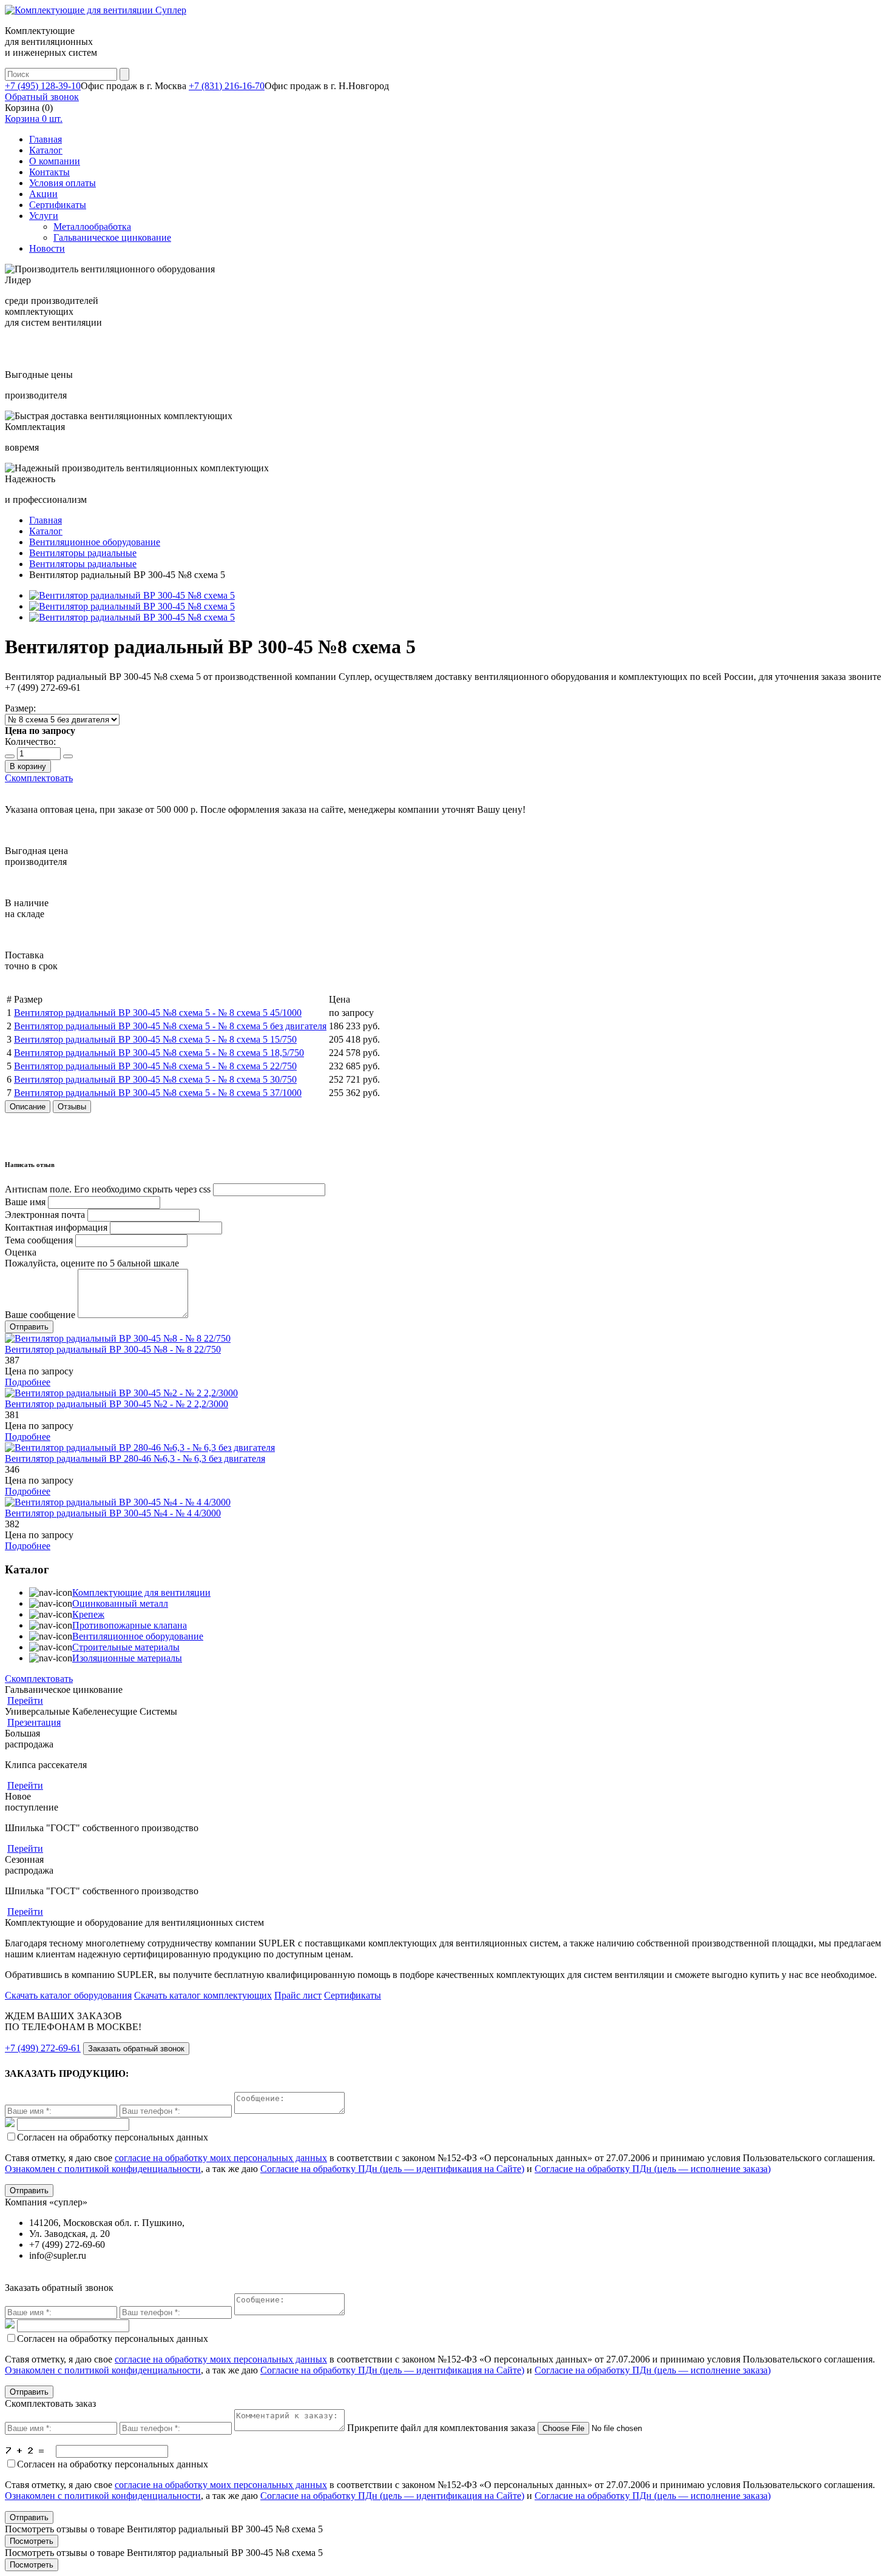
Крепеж (88, 1614)
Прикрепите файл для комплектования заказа (441, 2428)
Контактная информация (56, 1227)
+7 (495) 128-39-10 (43, 86)
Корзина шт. (34, 119)
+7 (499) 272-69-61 (43, 2048)
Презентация (34, 1722)
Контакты (49, 172)
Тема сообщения (39, 1240)
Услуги (44, 216)
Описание (28, 1107)
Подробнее (28, 1382)
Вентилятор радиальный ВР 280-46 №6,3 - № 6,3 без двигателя (135, 1458)
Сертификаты (58, 205)
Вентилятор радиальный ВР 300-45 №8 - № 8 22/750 (113, 1349)
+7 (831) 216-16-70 (227, 86)
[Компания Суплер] (96, 10)
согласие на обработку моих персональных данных (221, 2158)
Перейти (25, 1700)
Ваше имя (25, 1202)
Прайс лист (298, 1995)
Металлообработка (92, 227)
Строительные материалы (126, 1647)
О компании (55, 161)
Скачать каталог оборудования (68, 1995)
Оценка (21, 1252)
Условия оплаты (63, 183)
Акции (43, 194)
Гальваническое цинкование (112, 237)
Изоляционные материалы (127, 1658)
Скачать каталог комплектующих (203, 1995)
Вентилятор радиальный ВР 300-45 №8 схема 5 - (158, 1013)
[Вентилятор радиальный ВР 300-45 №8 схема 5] (132, 595)
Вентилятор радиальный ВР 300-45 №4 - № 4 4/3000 (113, 1513)
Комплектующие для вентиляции (141, 1592)
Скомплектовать (39, 778)
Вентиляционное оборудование (138, 1636)
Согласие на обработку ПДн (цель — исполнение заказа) (653, 2169)
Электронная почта (45, 1215)
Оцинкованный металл (120, 1603)
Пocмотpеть (32, 2541)
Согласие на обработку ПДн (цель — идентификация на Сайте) (392, 2169)
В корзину (28, 766)
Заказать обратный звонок (136, 2049)
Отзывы (72, 1107)
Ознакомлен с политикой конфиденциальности (103, 2169)
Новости (47, 248)
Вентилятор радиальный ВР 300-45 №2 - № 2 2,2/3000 (117, 1404)
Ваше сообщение (40, 1315)
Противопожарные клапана (130, 1625)
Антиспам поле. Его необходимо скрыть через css (108, 1189)
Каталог (46, 150)
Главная (46, 139)
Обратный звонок (42, 97)
